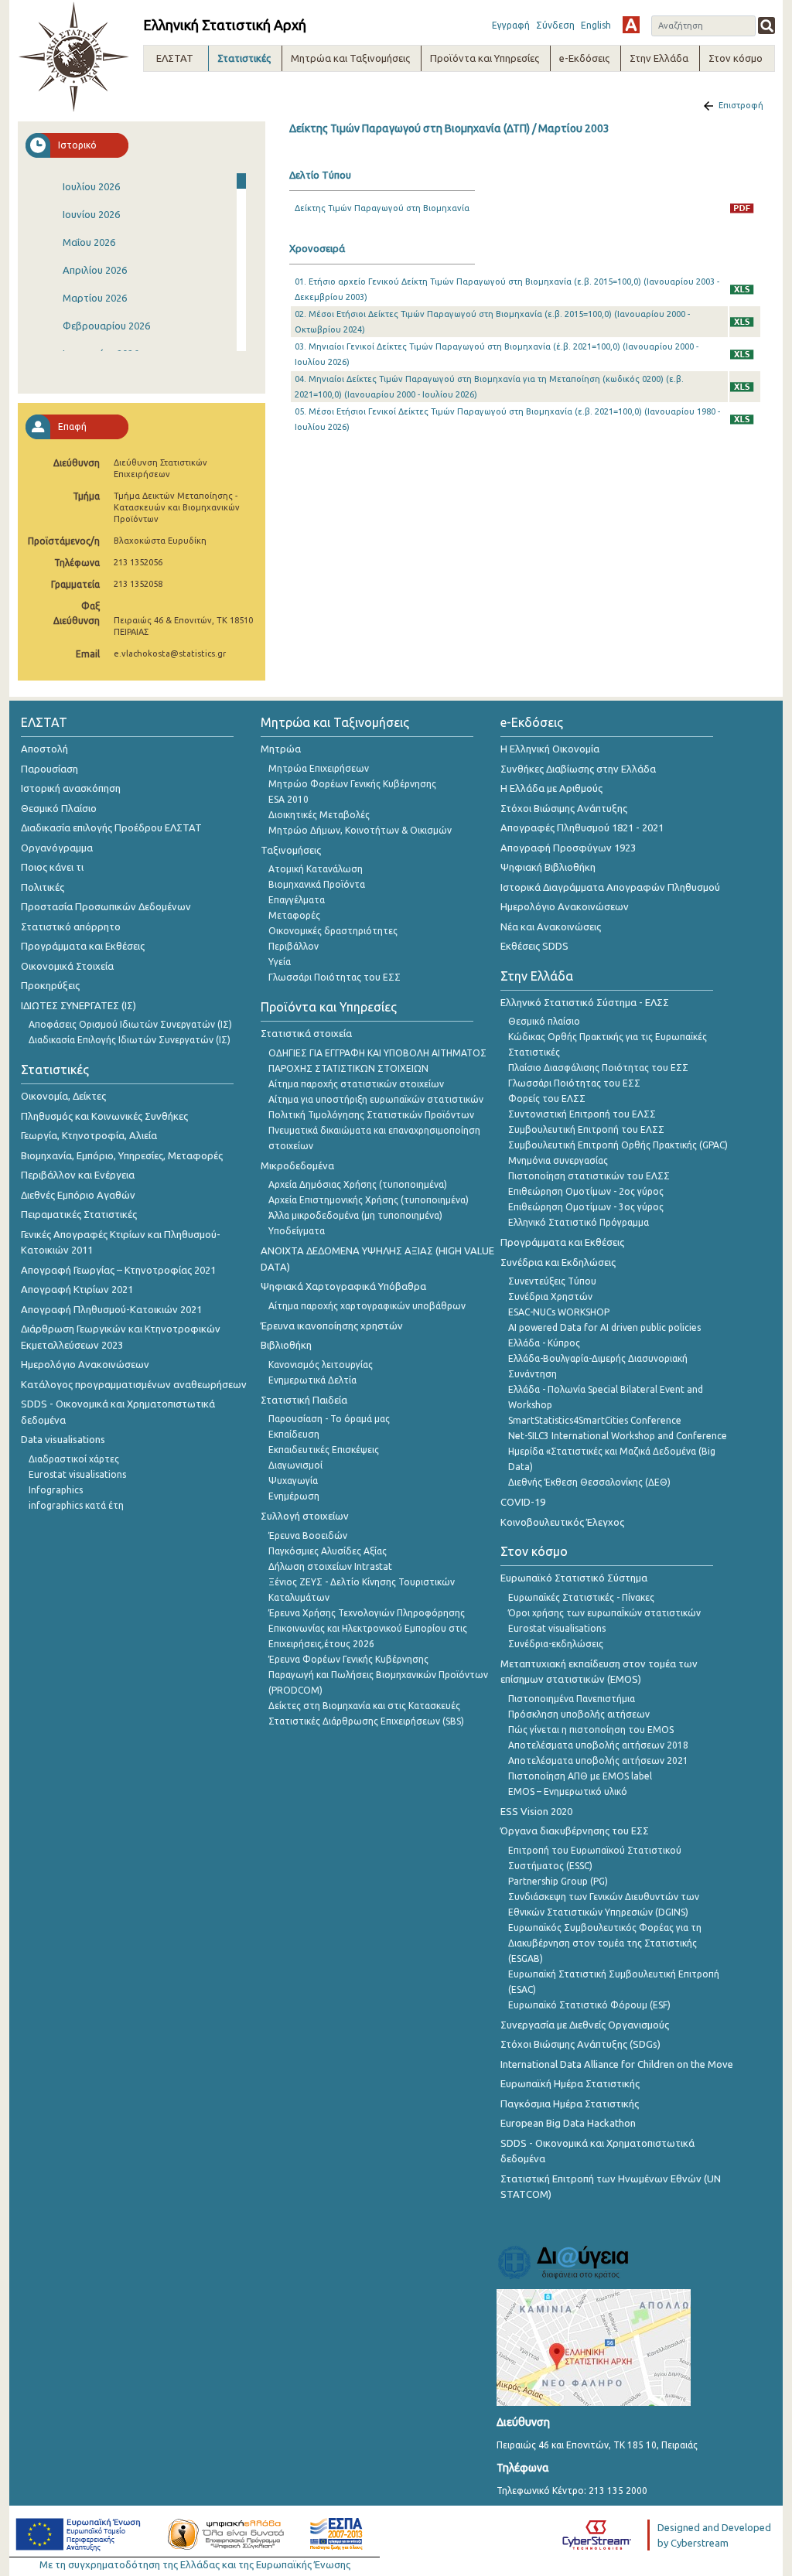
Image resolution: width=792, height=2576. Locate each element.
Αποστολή (44, 749)
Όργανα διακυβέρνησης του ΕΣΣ (575, 1830)
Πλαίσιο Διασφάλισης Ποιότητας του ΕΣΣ (598, 1068)
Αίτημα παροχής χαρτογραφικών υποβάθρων (367, 1306)
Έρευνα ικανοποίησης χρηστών (332, 1326)
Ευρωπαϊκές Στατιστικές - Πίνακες (581, 1597)
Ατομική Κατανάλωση (316, 869)
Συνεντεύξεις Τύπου (552, 1281)
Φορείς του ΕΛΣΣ (547, 1099)
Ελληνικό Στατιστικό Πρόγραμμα (579, 1222)
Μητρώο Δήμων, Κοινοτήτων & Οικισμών (360, 830)
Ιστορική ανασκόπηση (71, 788)
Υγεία (280, 962)
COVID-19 (523, 1502)
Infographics (56, 1490)
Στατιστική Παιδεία (304, 1400)
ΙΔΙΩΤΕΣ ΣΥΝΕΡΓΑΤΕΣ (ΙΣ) (79, 1005)
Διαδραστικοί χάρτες (74, 1459)
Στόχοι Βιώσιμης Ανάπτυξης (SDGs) (580, 2044)
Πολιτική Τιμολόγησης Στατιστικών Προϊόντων (371, 1115)
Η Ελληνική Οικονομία (550, 749)
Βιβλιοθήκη (286, 1345)
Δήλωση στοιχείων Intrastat (330, 1566)
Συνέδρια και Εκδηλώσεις (558, 1262)
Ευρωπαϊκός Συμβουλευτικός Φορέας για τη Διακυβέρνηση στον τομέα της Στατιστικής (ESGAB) (605, 1943)
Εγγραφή (511, 25)
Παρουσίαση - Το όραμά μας (329, 1419)
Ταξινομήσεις (291, 850)
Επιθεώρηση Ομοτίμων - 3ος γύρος (586, 1207)
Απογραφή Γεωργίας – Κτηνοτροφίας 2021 (118, 1270)
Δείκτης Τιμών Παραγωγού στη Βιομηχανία (382, 208)
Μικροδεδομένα (297, 1165)
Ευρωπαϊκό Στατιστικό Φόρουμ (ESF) (589, 2005)
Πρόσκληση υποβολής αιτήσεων (579, 1714)
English (596, 25)
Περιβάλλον (294, 946)
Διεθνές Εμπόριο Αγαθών (78, 1195)
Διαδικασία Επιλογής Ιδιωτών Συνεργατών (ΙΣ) (130, 1040)
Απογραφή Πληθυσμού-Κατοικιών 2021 (111, 1309)
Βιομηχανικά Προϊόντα (317, 884)
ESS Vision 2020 (536, 1811)
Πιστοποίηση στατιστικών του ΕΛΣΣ (589, 1176)
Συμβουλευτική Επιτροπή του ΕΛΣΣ (586, 1129)
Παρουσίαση (49, 769)
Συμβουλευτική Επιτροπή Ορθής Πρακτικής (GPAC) (618, 1145)
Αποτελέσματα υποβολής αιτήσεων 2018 (598, 1745)
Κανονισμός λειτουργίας (321, 1365)
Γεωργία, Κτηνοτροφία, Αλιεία (89, 1135)
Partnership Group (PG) (558, 1881)
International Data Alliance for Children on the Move (617, 2064)
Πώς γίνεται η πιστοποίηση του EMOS (591, 1730)
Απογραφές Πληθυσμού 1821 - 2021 (582, 827)
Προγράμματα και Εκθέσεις (83, 946)
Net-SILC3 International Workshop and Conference (618, 1436)
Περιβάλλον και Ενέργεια (78, 1175)
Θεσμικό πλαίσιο (544, 1021)
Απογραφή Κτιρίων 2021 (77, 1289)
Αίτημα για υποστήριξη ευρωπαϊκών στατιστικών (376, 1099)
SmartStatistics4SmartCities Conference (595, 1420)
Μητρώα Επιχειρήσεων (319, 768)
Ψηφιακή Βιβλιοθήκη (548, 867)
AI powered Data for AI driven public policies (604, 1327)
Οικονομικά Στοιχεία (67, 966)
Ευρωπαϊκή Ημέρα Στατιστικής (570, 2083)
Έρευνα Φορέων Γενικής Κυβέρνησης (348, 1659)
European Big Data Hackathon (568, 2123)
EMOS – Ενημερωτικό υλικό (568, 1791)
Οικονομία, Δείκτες (63, 1096)
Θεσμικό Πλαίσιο (59, 808)
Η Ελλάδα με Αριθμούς (551, 788)
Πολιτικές (43, 887)
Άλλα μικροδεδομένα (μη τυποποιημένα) (355, 1215)
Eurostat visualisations (77, 1474)
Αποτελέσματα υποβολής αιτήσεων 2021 (598, 1761)
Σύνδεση (555, 25)
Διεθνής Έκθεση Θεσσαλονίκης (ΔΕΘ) (589, 1482)
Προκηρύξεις (50, 985)
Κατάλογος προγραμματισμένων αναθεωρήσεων (134, 1384)
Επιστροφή (741, 105)
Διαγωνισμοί (295, 1465)
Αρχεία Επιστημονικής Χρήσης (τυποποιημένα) (369, 1200)
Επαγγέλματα (297, 900)
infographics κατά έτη (76, 1505)
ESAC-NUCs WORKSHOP (559, 1312)
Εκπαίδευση (294, 1434)
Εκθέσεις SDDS (534, 946)
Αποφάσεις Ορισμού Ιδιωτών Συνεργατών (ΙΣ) (130, 1024)
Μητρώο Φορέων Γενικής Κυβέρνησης (352, 784)
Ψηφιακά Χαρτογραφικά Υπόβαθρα (343, 1286)
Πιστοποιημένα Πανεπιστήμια (572, 1699)
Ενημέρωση (294, 1496)
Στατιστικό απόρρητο (71, 926)
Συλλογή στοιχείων (305, 1516)
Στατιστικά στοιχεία (306, 1033)
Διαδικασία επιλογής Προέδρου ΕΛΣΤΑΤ (111, 827)
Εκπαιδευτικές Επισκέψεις (324, 1450)
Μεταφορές (294, 915)
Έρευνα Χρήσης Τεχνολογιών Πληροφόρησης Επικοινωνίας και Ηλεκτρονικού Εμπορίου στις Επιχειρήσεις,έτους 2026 (368, 1628)
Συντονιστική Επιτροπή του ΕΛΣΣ (582, 1114)
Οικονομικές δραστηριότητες (333, 931)
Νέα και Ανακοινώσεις (551, 926)
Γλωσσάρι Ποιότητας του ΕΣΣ (335, 977)
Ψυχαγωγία (293, 1481)
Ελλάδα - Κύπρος (544, 1343)
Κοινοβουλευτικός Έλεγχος (562, 1522)
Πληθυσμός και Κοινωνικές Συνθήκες (104, 1116)
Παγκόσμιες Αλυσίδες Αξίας (328, 1551)
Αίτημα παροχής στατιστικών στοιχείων (356, 1084)
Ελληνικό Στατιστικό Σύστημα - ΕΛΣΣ (585, 1002)
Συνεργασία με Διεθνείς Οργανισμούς (585, 2025)
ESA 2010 (288, 799)
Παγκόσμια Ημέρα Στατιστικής (570, 2103)
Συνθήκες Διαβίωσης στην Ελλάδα (578, 769)
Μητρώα (281, 749)
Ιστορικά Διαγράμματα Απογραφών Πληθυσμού (610, 887)
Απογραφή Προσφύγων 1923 (568, 848)
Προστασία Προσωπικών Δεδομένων (106, 906)
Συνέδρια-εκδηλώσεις (556, 1644)
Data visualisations (63, 1439)
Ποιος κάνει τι (52, 867)
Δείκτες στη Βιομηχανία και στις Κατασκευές (364, 1706)
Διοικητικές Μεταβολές (319, 815)
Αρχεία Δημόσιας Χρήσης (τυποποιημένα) (358, 1184)
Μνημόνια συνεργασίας (558, 1160)
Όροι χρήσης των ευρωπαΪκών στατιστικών (604, 1613)
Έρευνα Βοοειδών (308, 1535)
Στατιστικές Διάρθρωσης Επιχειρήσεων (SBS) (366, 1721)
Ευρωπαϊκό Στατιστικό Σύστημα (574, 1578)
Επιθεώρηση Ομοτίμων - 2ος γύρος (586, 1191)
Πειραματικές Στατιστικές (79, 1214)
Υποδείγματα (297, 1231)
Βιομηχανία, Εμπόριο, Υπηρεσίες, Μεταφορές (122, 1155)
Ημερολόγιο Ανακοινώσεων (85, 1364)
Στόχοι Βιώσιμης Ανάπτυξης (564, 808)
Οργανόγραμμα (57, 848)
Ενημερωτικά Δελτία (312, 1380)
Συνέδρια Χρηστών (550, 1297)
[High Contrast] (631, 25)
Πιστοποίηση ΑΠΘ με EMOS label (580, 1776)
